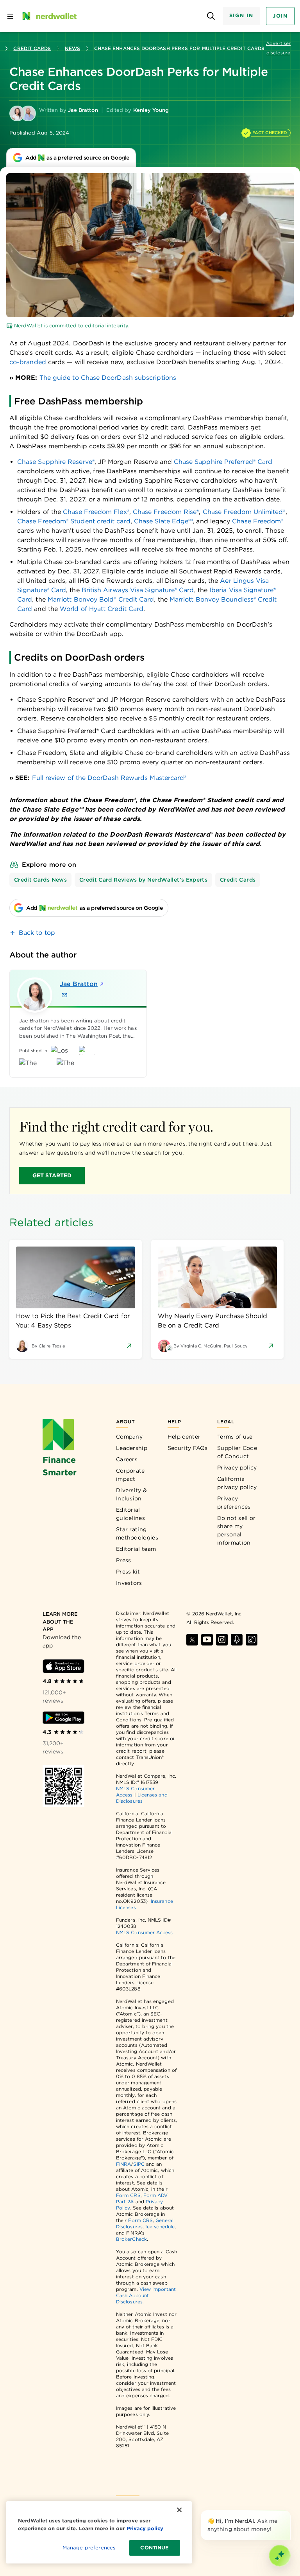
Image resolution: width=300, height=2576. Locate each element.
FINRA (123, 2164)
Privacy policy (237, 1468)
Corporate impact (130, 1475)
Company (129, 1437)
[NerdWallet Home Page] (49, 16)
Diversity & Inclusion (131, 1494)
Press (124, 1560)
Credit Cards (32, 48)
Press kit (128, 1572)
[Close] (289, 2512)
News (72, 48)
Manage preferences (89, 2548)
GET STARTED (52, 1175)
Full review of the (109, 778)
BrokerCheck (131, 2239)
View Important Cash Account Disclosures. (146, 2295)
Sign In (241, 15)
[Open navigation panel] (10, 16)
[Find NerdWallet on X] (192, 1640)
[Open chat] (280, 2556)
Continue (154, 2548)
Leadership (132, 1448)
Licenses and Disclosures (142, 1798)
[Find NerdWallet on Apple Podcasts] (237, 1640)
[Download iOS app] (63, 1666)
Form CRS (128, 2195)
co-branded (28, 362)
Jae (79, 984)
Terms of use (235, 1437)
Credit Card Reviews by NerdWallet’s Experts (143, 880)
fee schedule (160, 2227)
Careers (127, 1459)
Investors (129, 1583)
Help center (184, 1437)
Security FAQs (188, 1448)
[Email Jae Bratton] (64, 995)
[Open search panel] (211, 16)
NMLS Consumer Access (145, 1932)
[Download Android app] (63, 1718)
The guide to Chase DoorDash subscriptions (108, 378)
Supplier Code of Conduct (237, 1452)
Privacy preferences (234, 1503)
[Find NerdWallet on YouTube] (207, 1640)
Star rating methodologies (137, 1533)
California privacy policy (237, 1483)
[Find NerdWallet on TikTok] (252, 1640)
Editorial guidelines (130, 1514)
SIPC (139, 2164)
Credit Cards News (40, 880)
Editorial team (136, 1549)
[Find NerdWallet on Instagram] (222, 1640)
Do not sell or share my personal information (236, 1530)
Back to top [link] (37, 933)
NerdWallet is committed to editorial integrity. (72, 326)
